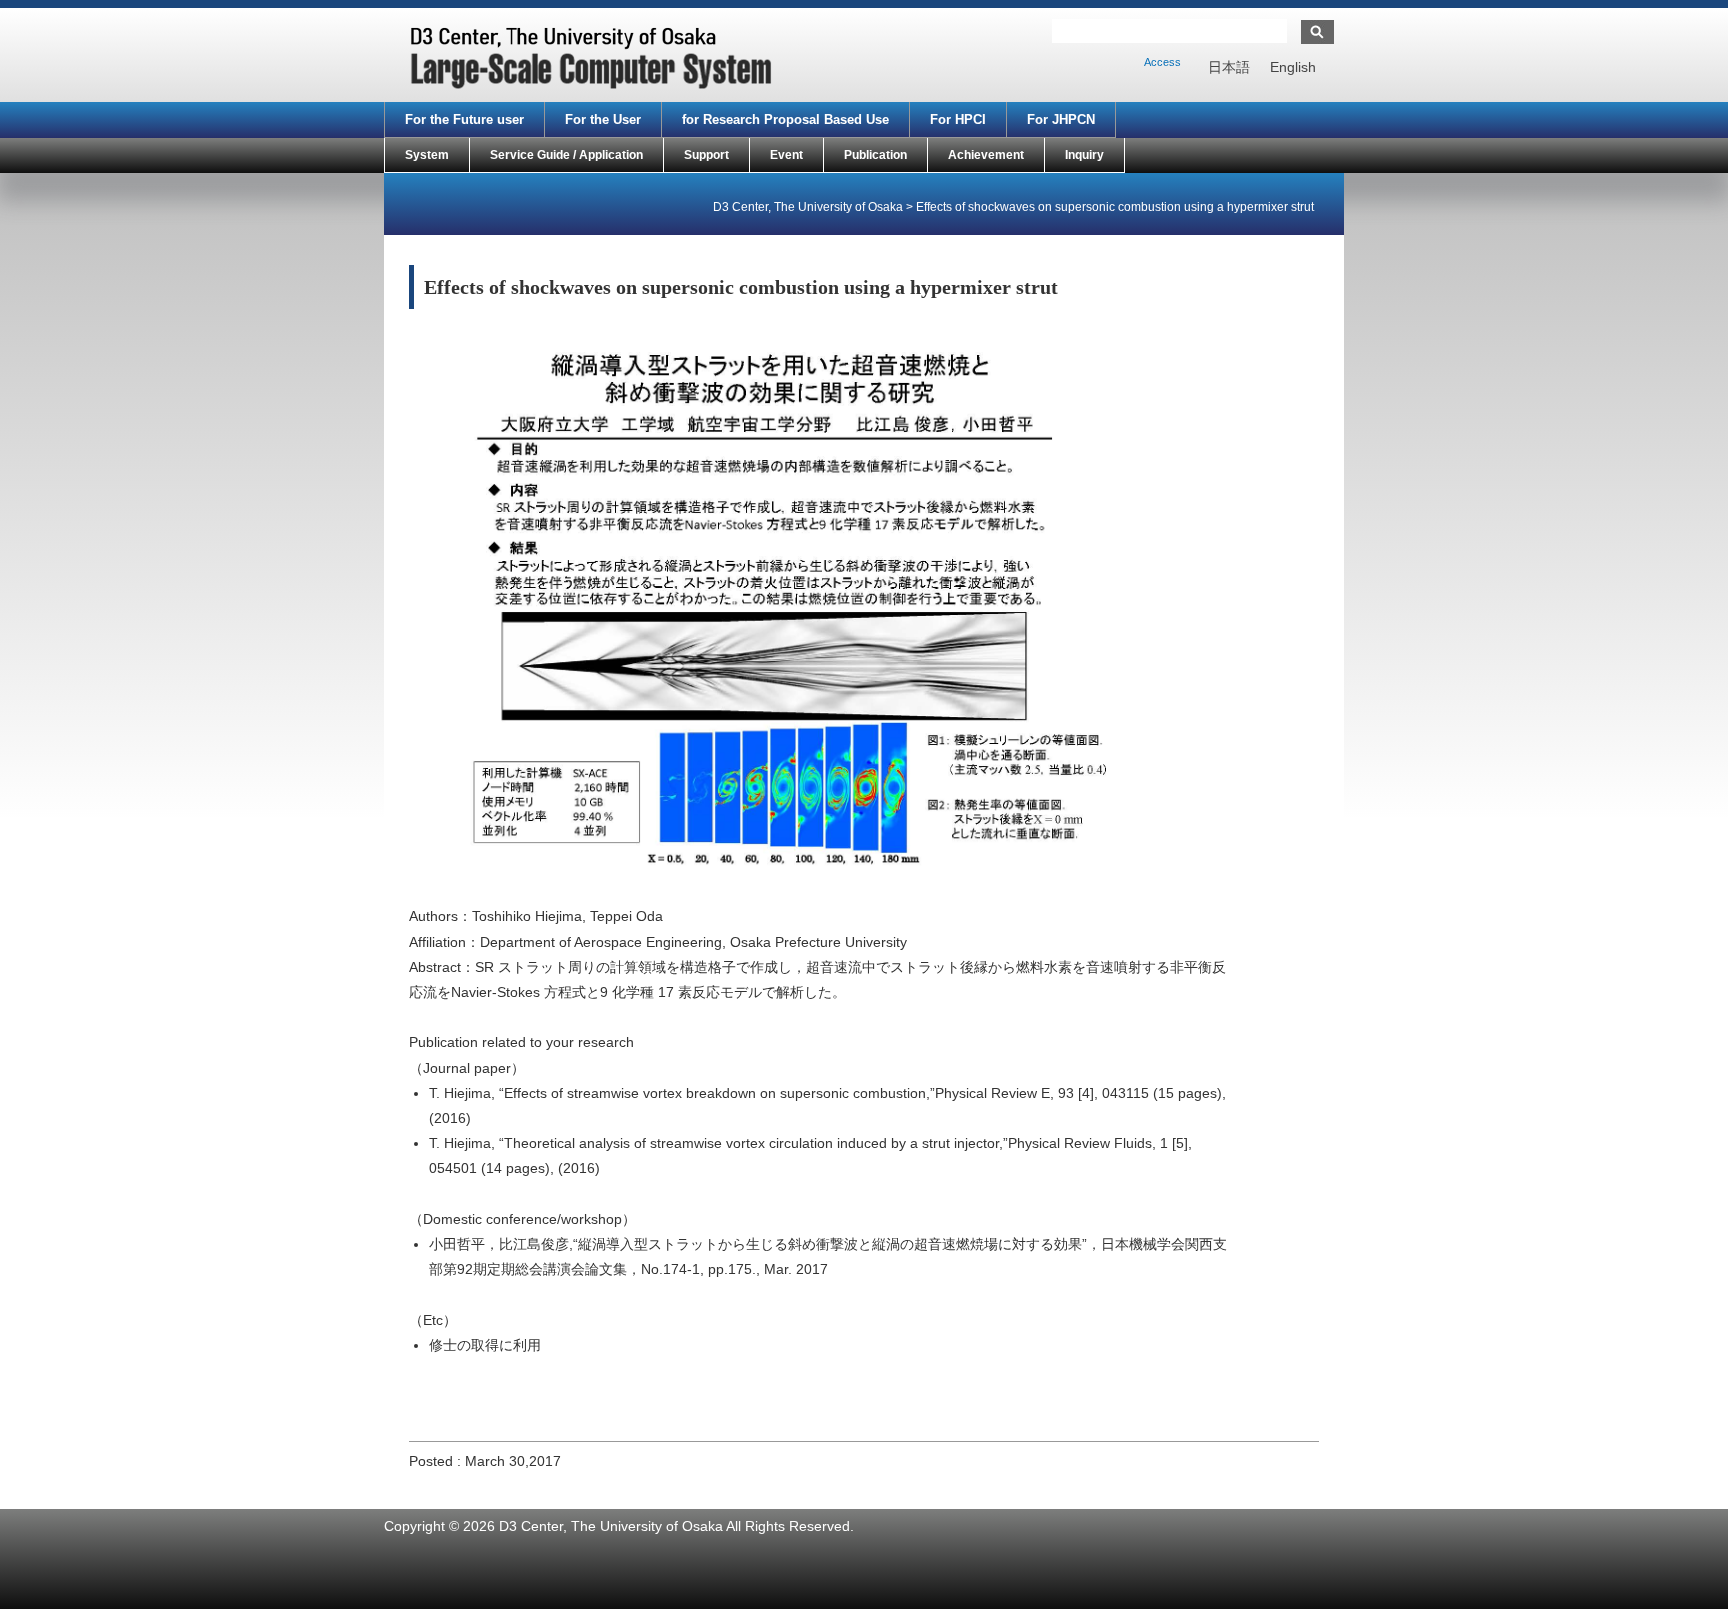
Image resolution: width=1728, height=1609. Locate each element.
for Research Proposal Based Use (785, 119)
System (427, 155)
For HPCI (958, 119)
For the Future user (464, 119)
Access (1162, 62)
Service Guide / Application (566, 155)
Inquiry (1084, 155)
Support (706, 155)
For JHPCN (1061, 119)
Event (786, 155)
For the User (603, 119)
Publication (875, 155)
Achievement (986, 155)
